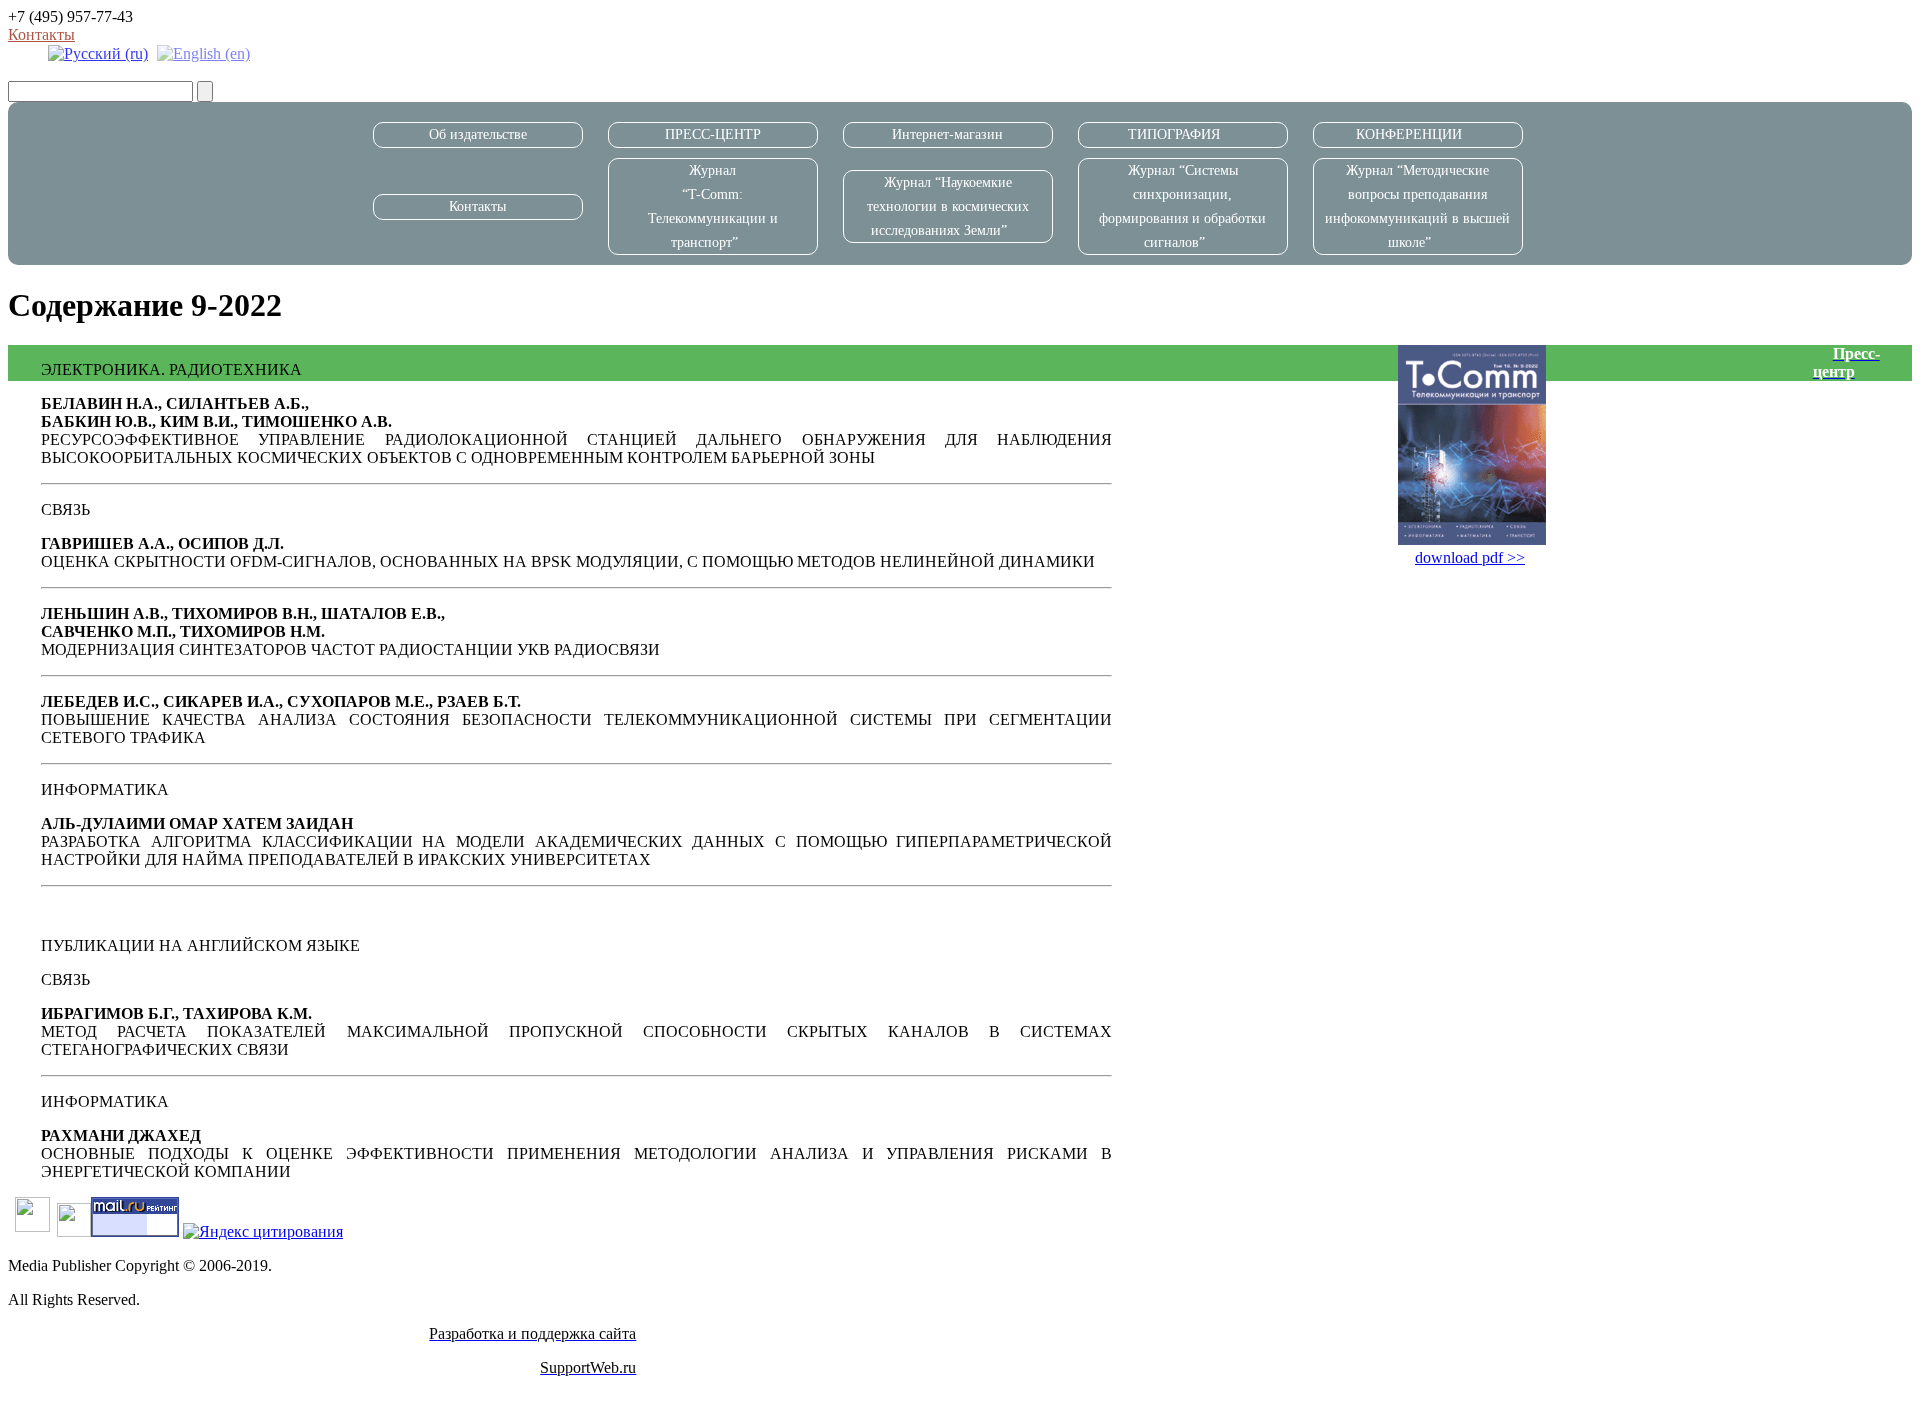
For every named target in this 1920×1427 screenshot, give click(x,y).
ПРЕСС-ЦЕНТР (713, 134)
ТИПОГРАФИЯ (1174, 134)
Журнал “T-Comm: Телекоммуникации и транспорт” (713, 206)
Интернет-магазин (947, 134)
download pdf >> (1470, 557)
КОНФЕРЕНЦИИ (1409, 134)
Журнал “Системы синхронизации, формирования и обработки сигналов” (1182, 206)
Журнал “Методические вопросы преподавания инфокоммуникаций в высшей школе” (1417, 206)
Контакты (41, 34)
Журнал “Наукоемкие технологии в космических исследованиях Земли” (948, 206)
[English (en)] (203, 52)
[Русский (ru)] (98, 52)
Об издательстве (478, 134)
